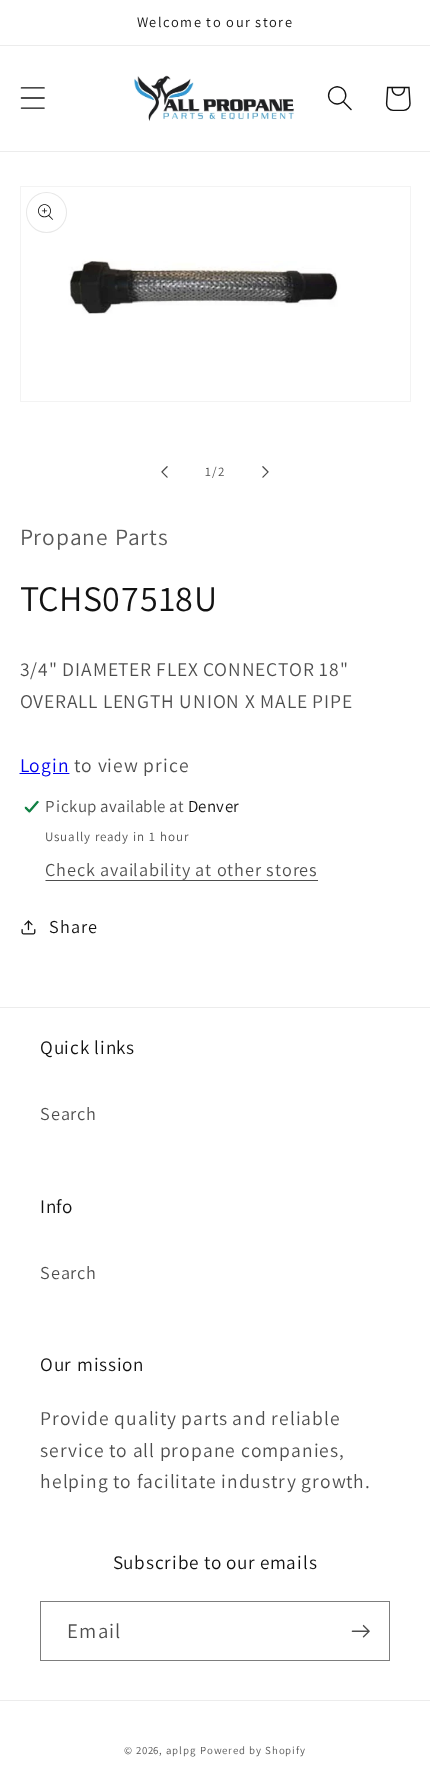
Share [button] (73, 926)
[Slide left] (164, 472)
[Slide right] (266, 472)
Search (68, 1113)
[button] (32, 98)
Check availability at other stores (181, 869)
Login (45, 765)
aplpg (181, 1750)
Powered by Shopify (253, 1750)
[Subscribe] (360, 1631)
